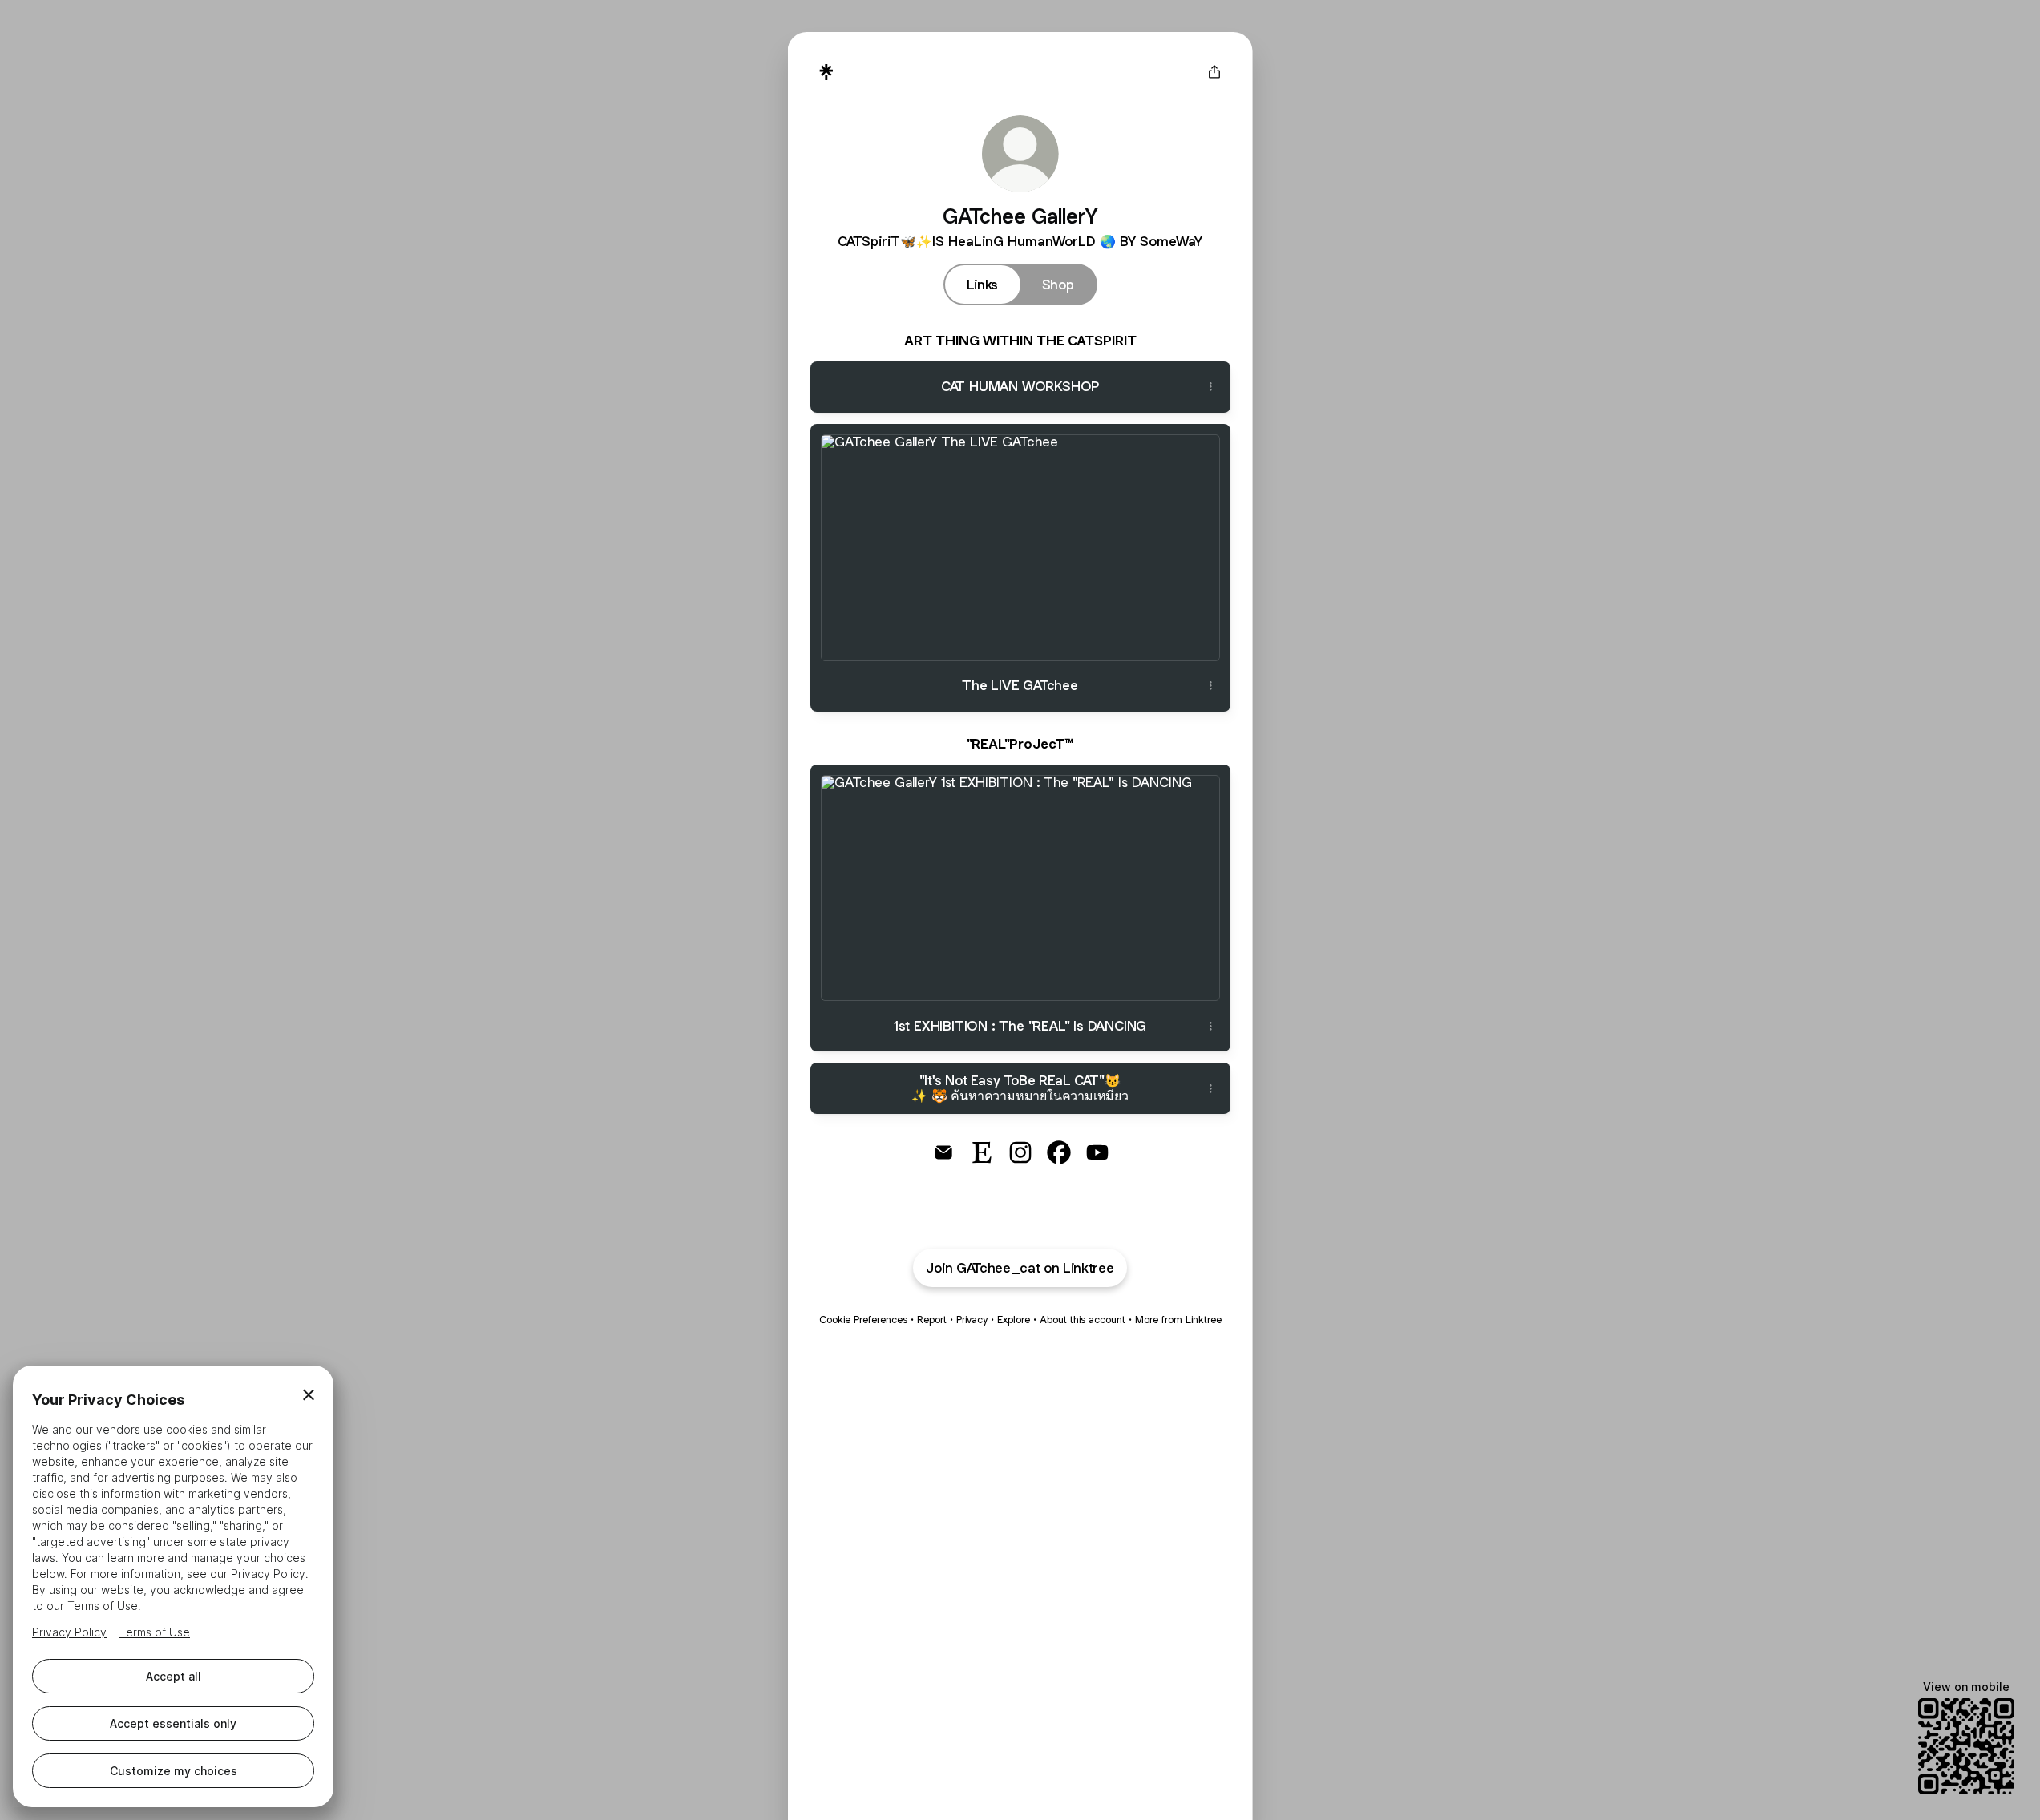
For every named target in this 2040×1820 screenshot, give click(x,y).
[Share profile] (1214, 72)
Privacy (972, 1320)
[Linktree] (826, 72)
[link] (943, 1152)
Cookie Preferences (863, 1320)
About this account (1083, 1320)
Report (932, 1320)
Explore (1014, 1320)
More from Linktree (1178, 1320)
